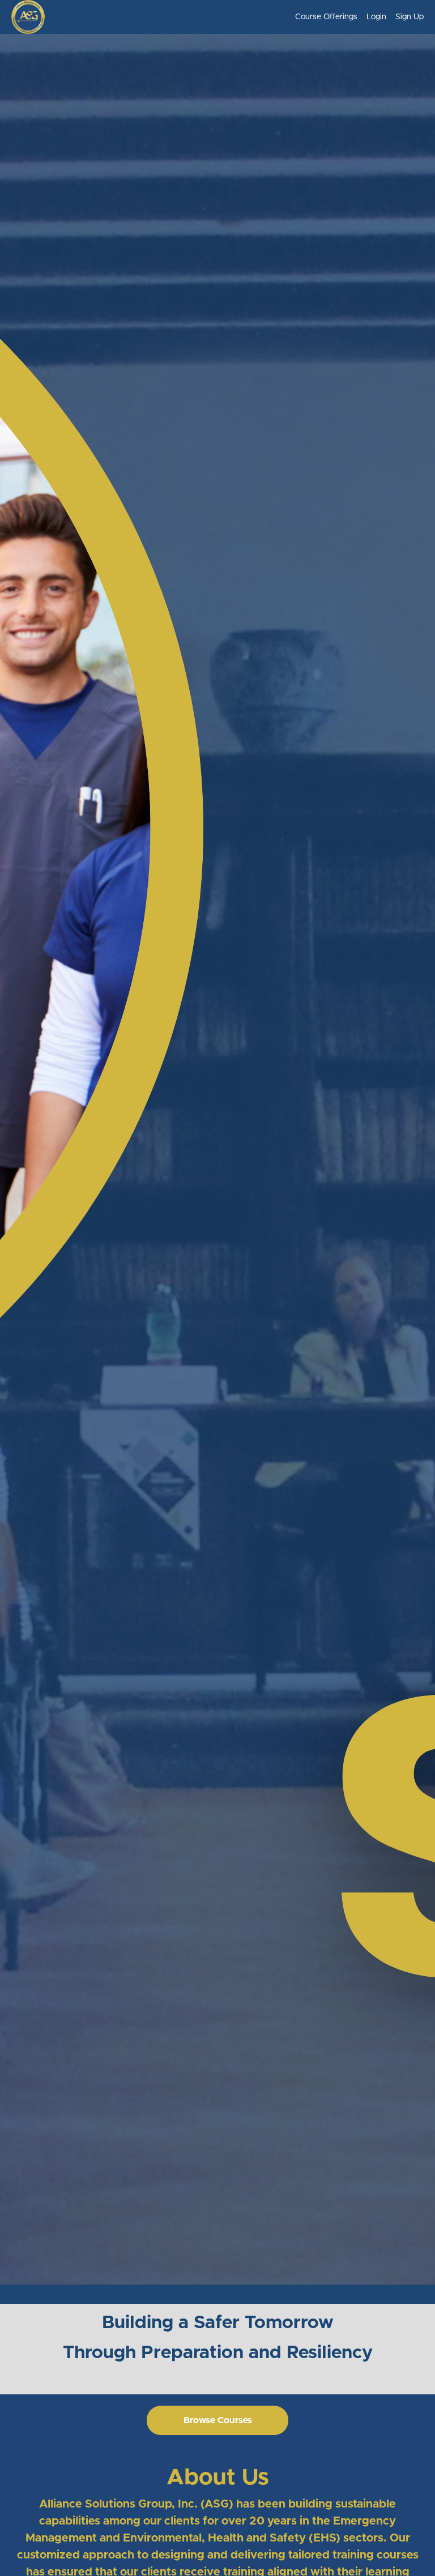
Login (376, 17)
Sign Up (410, 17)
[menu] (355, 17)
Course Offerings (326, 17)
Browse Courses (218, 2420)
